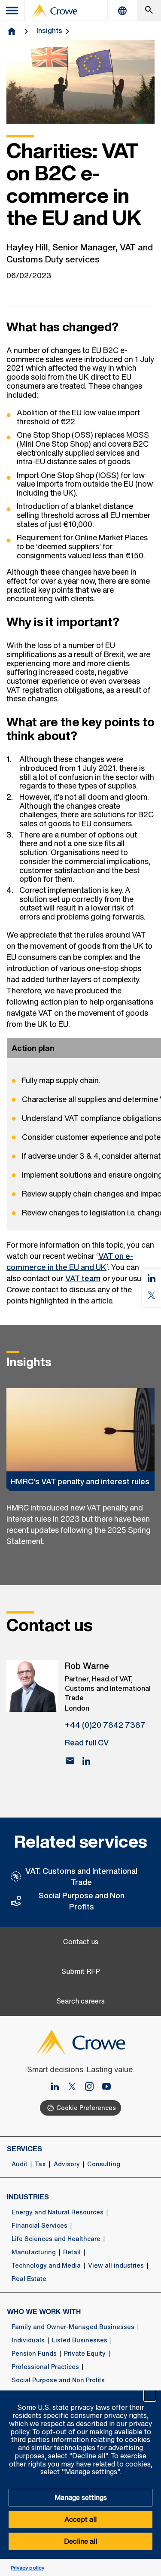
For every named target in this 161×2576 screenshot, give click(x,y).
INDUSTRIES (28, 2197)
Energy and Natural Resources (58, 2212)
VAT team (83, 1278)
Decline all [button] (80, 2541)
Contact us (81, 1942)
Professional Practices (45, 2367)
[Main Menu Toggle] (12, 11)
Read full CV (87, 1742)
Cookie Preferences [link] (86, 2108)
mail (70, 1761)
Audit (20, 2164)
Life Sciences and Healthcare (56, 2239)
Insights (49, 30)
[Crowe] (55, 11)
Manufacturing (34, 2252)
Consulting (104, 2164)
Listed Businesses (80, 2340)
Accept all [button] (80, 2519)
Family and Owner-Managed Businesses (73, 2327)
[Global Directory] (122, 11)
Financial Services (39, 2226)
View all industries (116, 2265)
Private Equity (85, 2354)
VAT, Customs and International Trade (81, 1876)
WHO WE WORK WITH (44, 2311)
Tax (40, 2164)
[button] (150, 2395)
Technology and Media (46, 2265)
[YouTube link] (106, 2087)
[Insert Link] (76, 2087)
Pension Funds (34, 2354)
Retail (72, 2252)
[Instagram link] (93, 2087)
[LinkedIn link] (58, 2087)
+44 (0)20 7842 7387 (105, 1725)
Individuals (28, 2340)
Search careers (80, 2001)
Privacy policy (27, 2568)
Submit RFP (81, 1972)
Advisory (67, 2164)
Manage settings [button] (81, 2497)
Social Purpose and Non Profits (82, 1901)
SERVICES (24, 2149)
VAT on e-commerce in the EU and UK (70, 1261)
